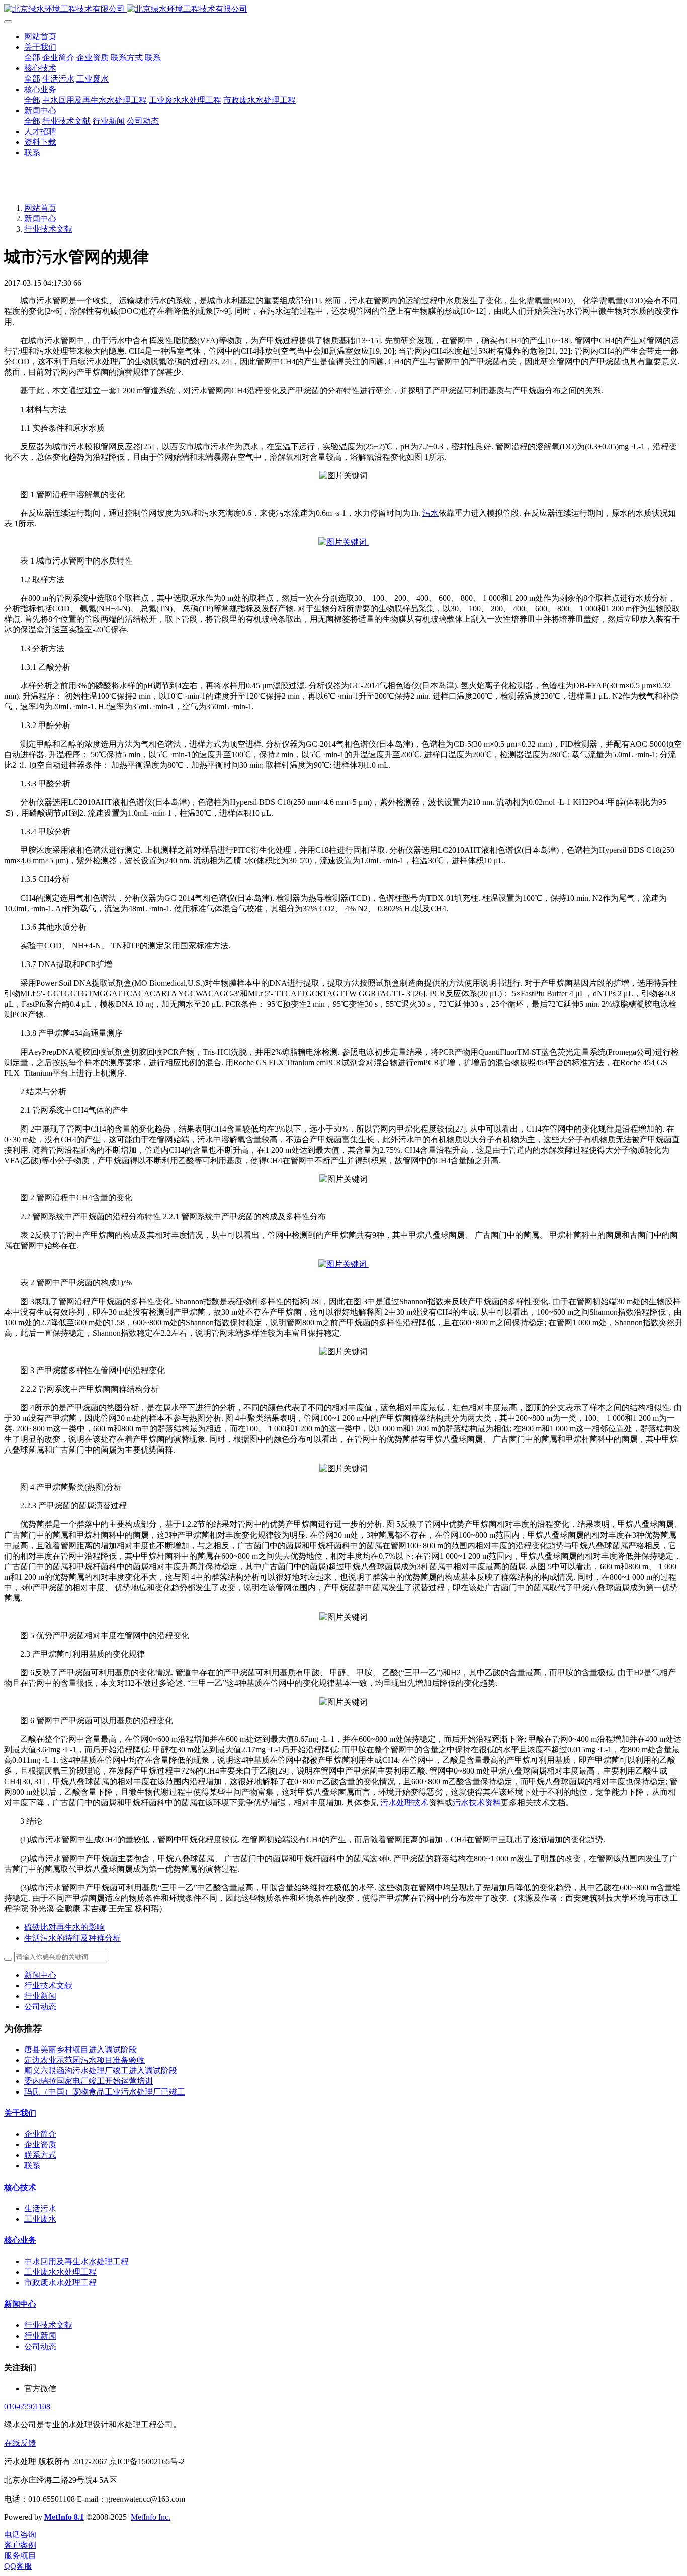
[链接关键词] (343, 542)
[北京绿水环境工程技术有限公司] (343, 9)
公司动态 (40, 2007)
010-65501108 (27, 2407)
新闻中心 (40, 219)
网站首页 (40, 36)
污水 (431, 513)
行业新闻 (40, 1996)
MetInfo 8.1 (64, 2517)
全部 (32, 58)
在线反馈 (20, 2443)
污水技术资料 (477, 1802)
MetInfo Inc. (151, 2517)
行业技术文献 (48, 229)
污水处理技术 (403, 1802)
